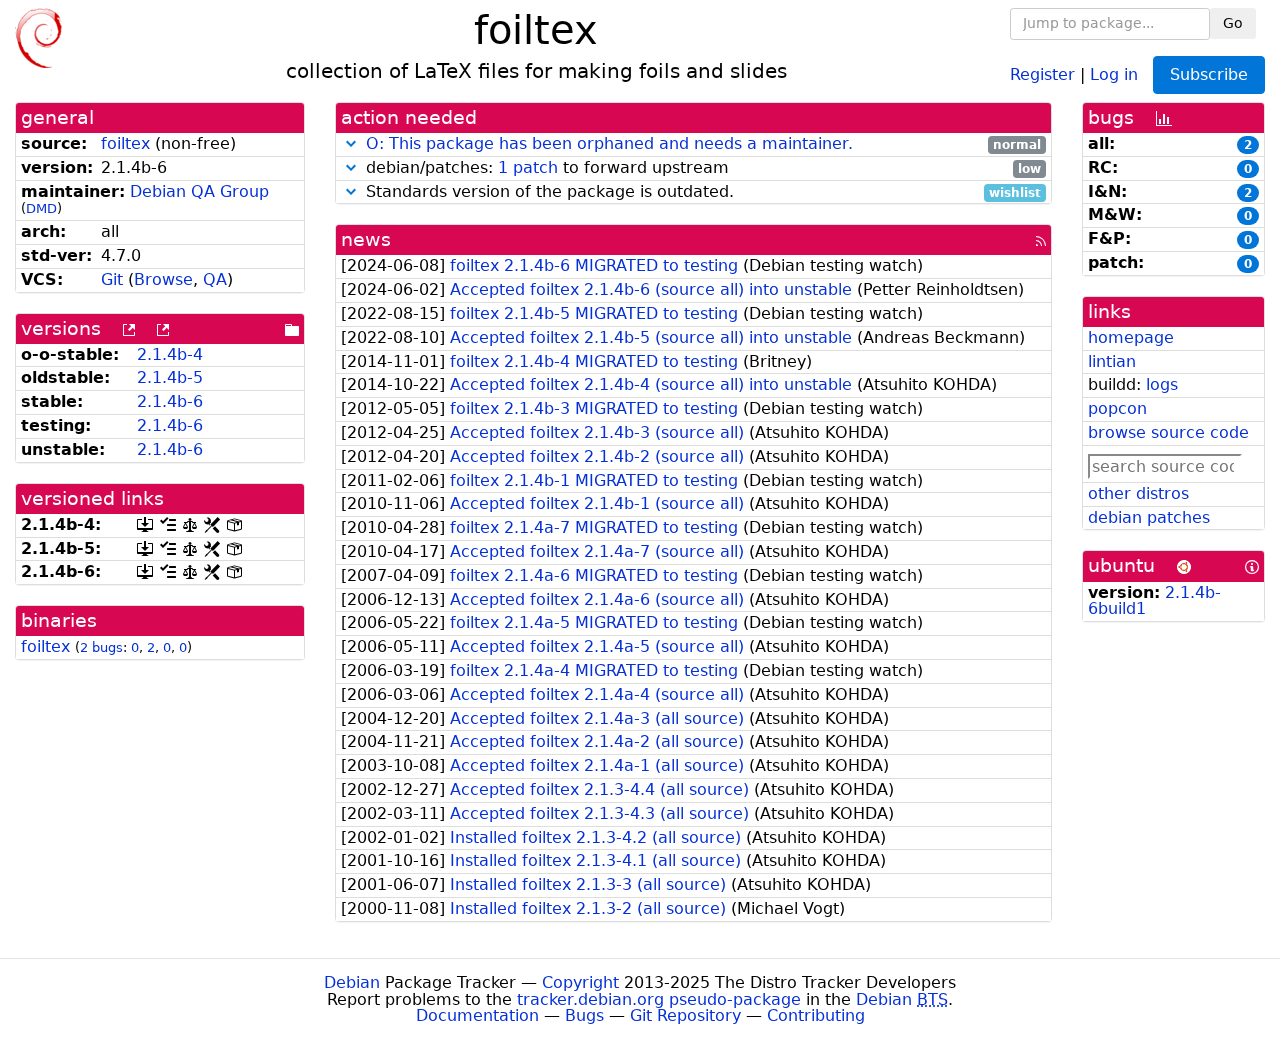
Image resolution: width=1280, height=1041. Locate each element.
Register (1042, 73)
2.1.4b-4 (170, 354)
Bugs (584, 1015)
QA (215, 279)
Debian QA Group (199, 191)
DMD (41, 208)
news (366, 239)
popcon (1117, 408)
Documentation (477, 1015)
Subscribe (1209, 74)
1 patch (528, 167)
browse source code (1168, 432)
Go (1233, 23)
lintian (1112, 361)
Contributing (816, 1015)
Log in (1114, 73)
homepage (1131, 337)
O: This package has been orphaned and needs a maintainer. (609, 143)
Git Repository (685, 1015)
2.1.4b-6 (170, 401)
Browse (163, 279)
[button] (351, 143)
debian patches (1149, 517)
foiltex (125, 143)
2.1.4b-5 (170, 377)
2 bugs (101, 647)
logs (1162, 384)
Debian (352, 982)
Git (112, 279)
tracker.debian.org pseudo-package (659, 999)
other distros (1138, 493)
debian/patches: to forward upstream (701, 168)
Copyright (580, 982)
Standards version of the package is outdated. (701, 192)
